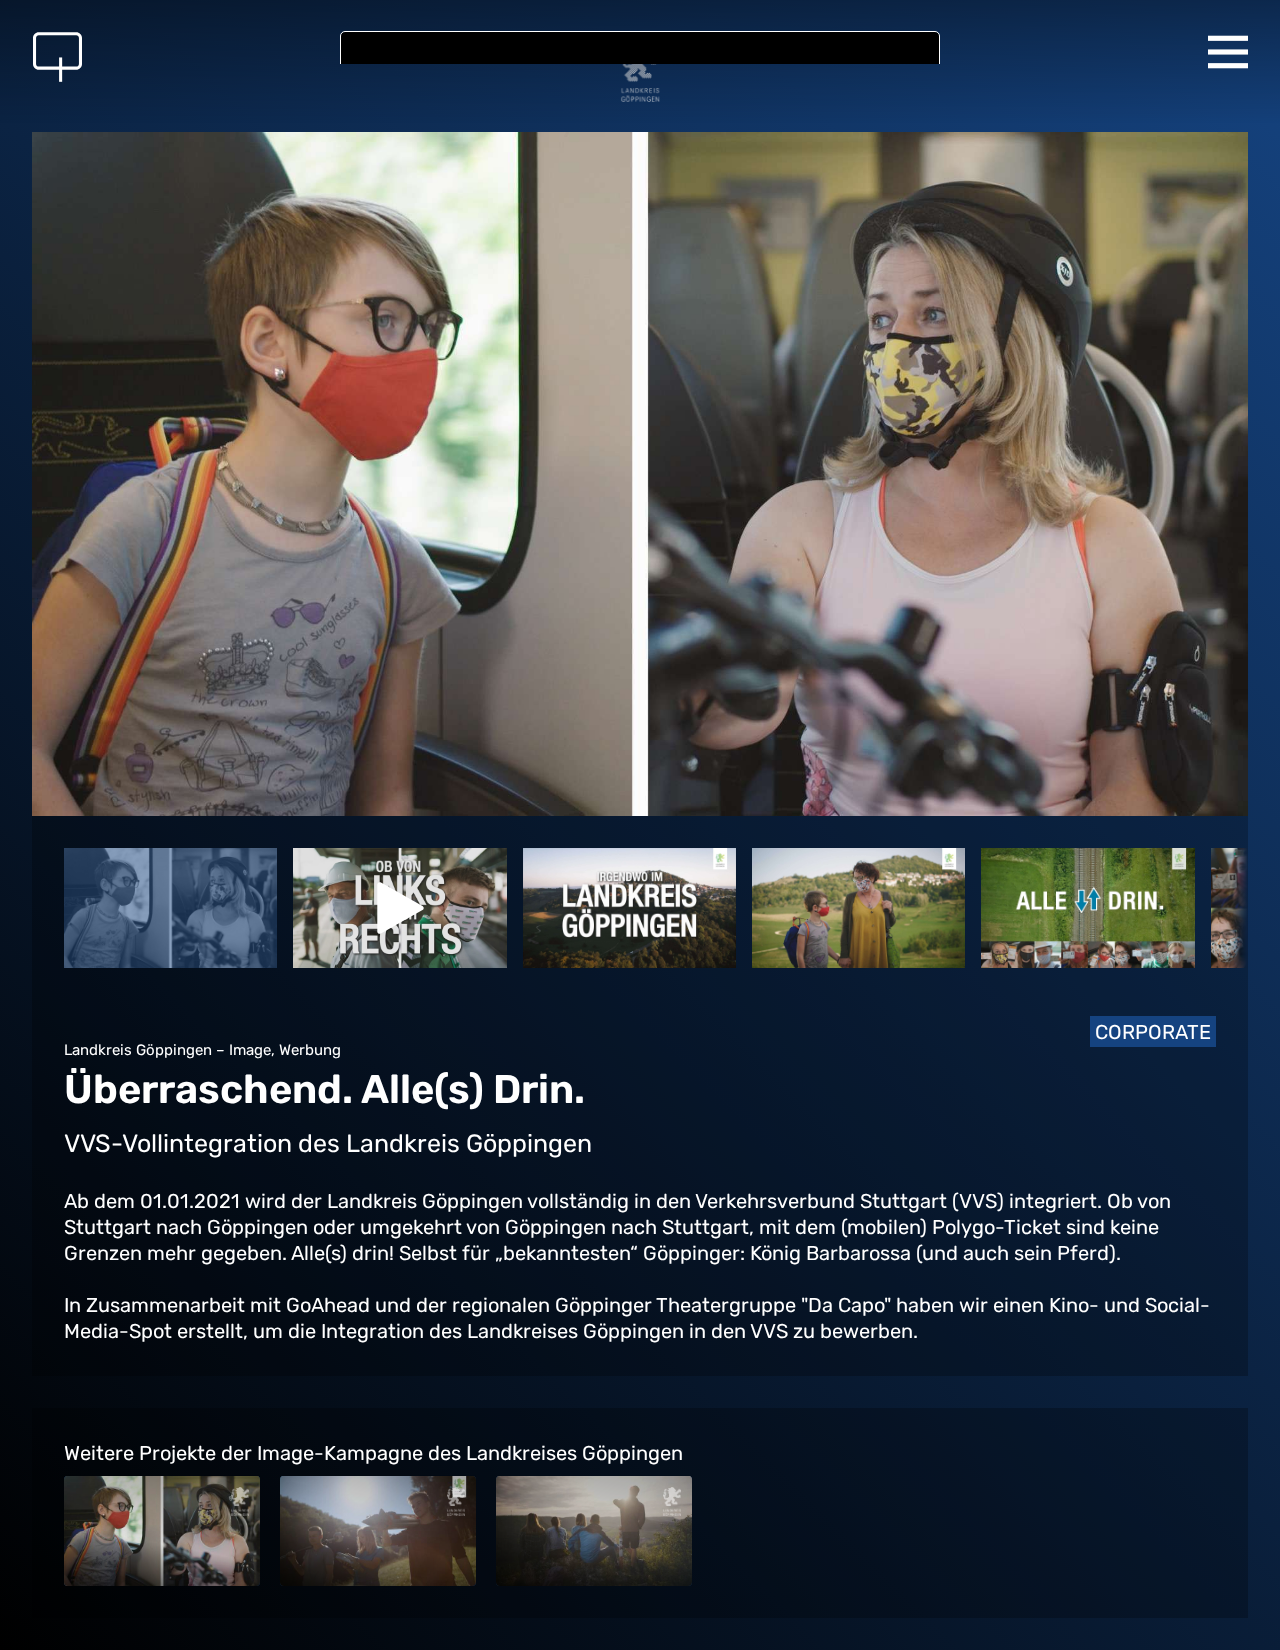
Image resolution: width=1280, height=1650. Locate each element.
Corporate (1153, 1032)
